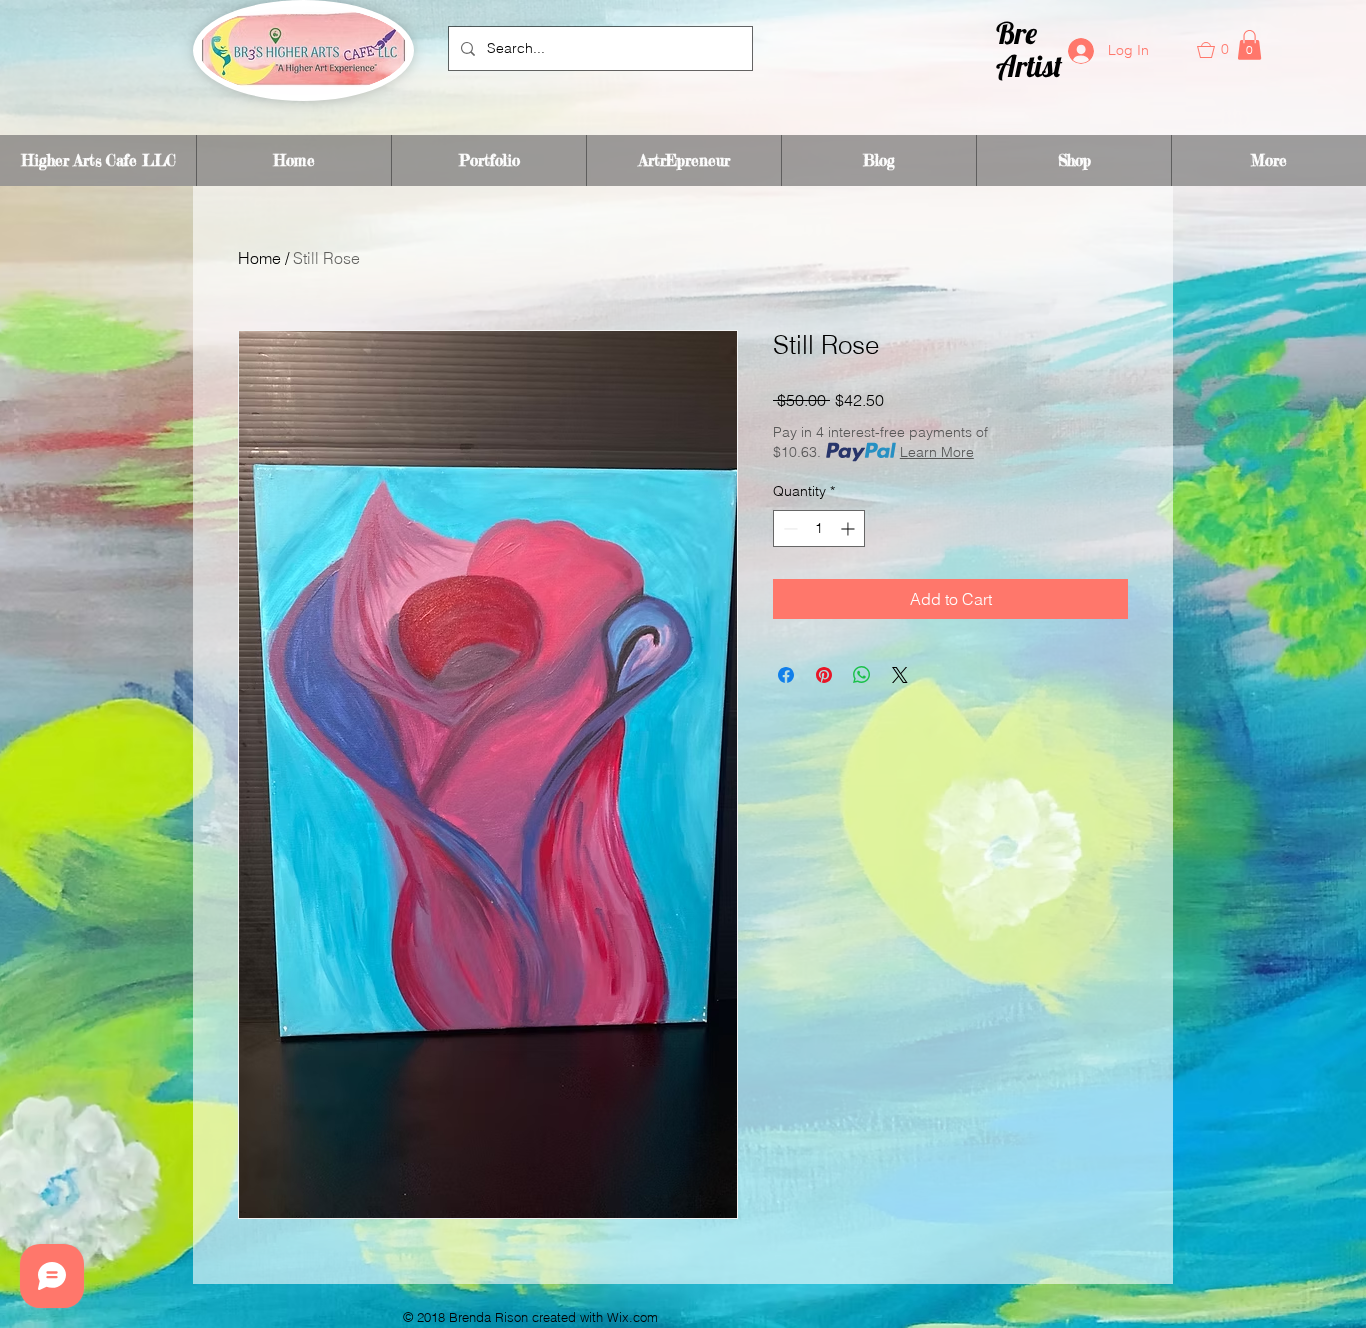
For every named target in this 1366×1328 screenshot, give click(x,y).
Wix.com (632, 1317)
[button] (1224, 50)
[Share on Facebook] (786, 675)
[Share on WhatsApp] (862, 675)
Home (259, 258)
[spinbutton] (819, 528)
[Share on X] (900, 675)
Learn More (937, 452)
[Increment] (849, 528)
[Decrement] (788, 528)
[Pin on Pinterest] (824, 675)
